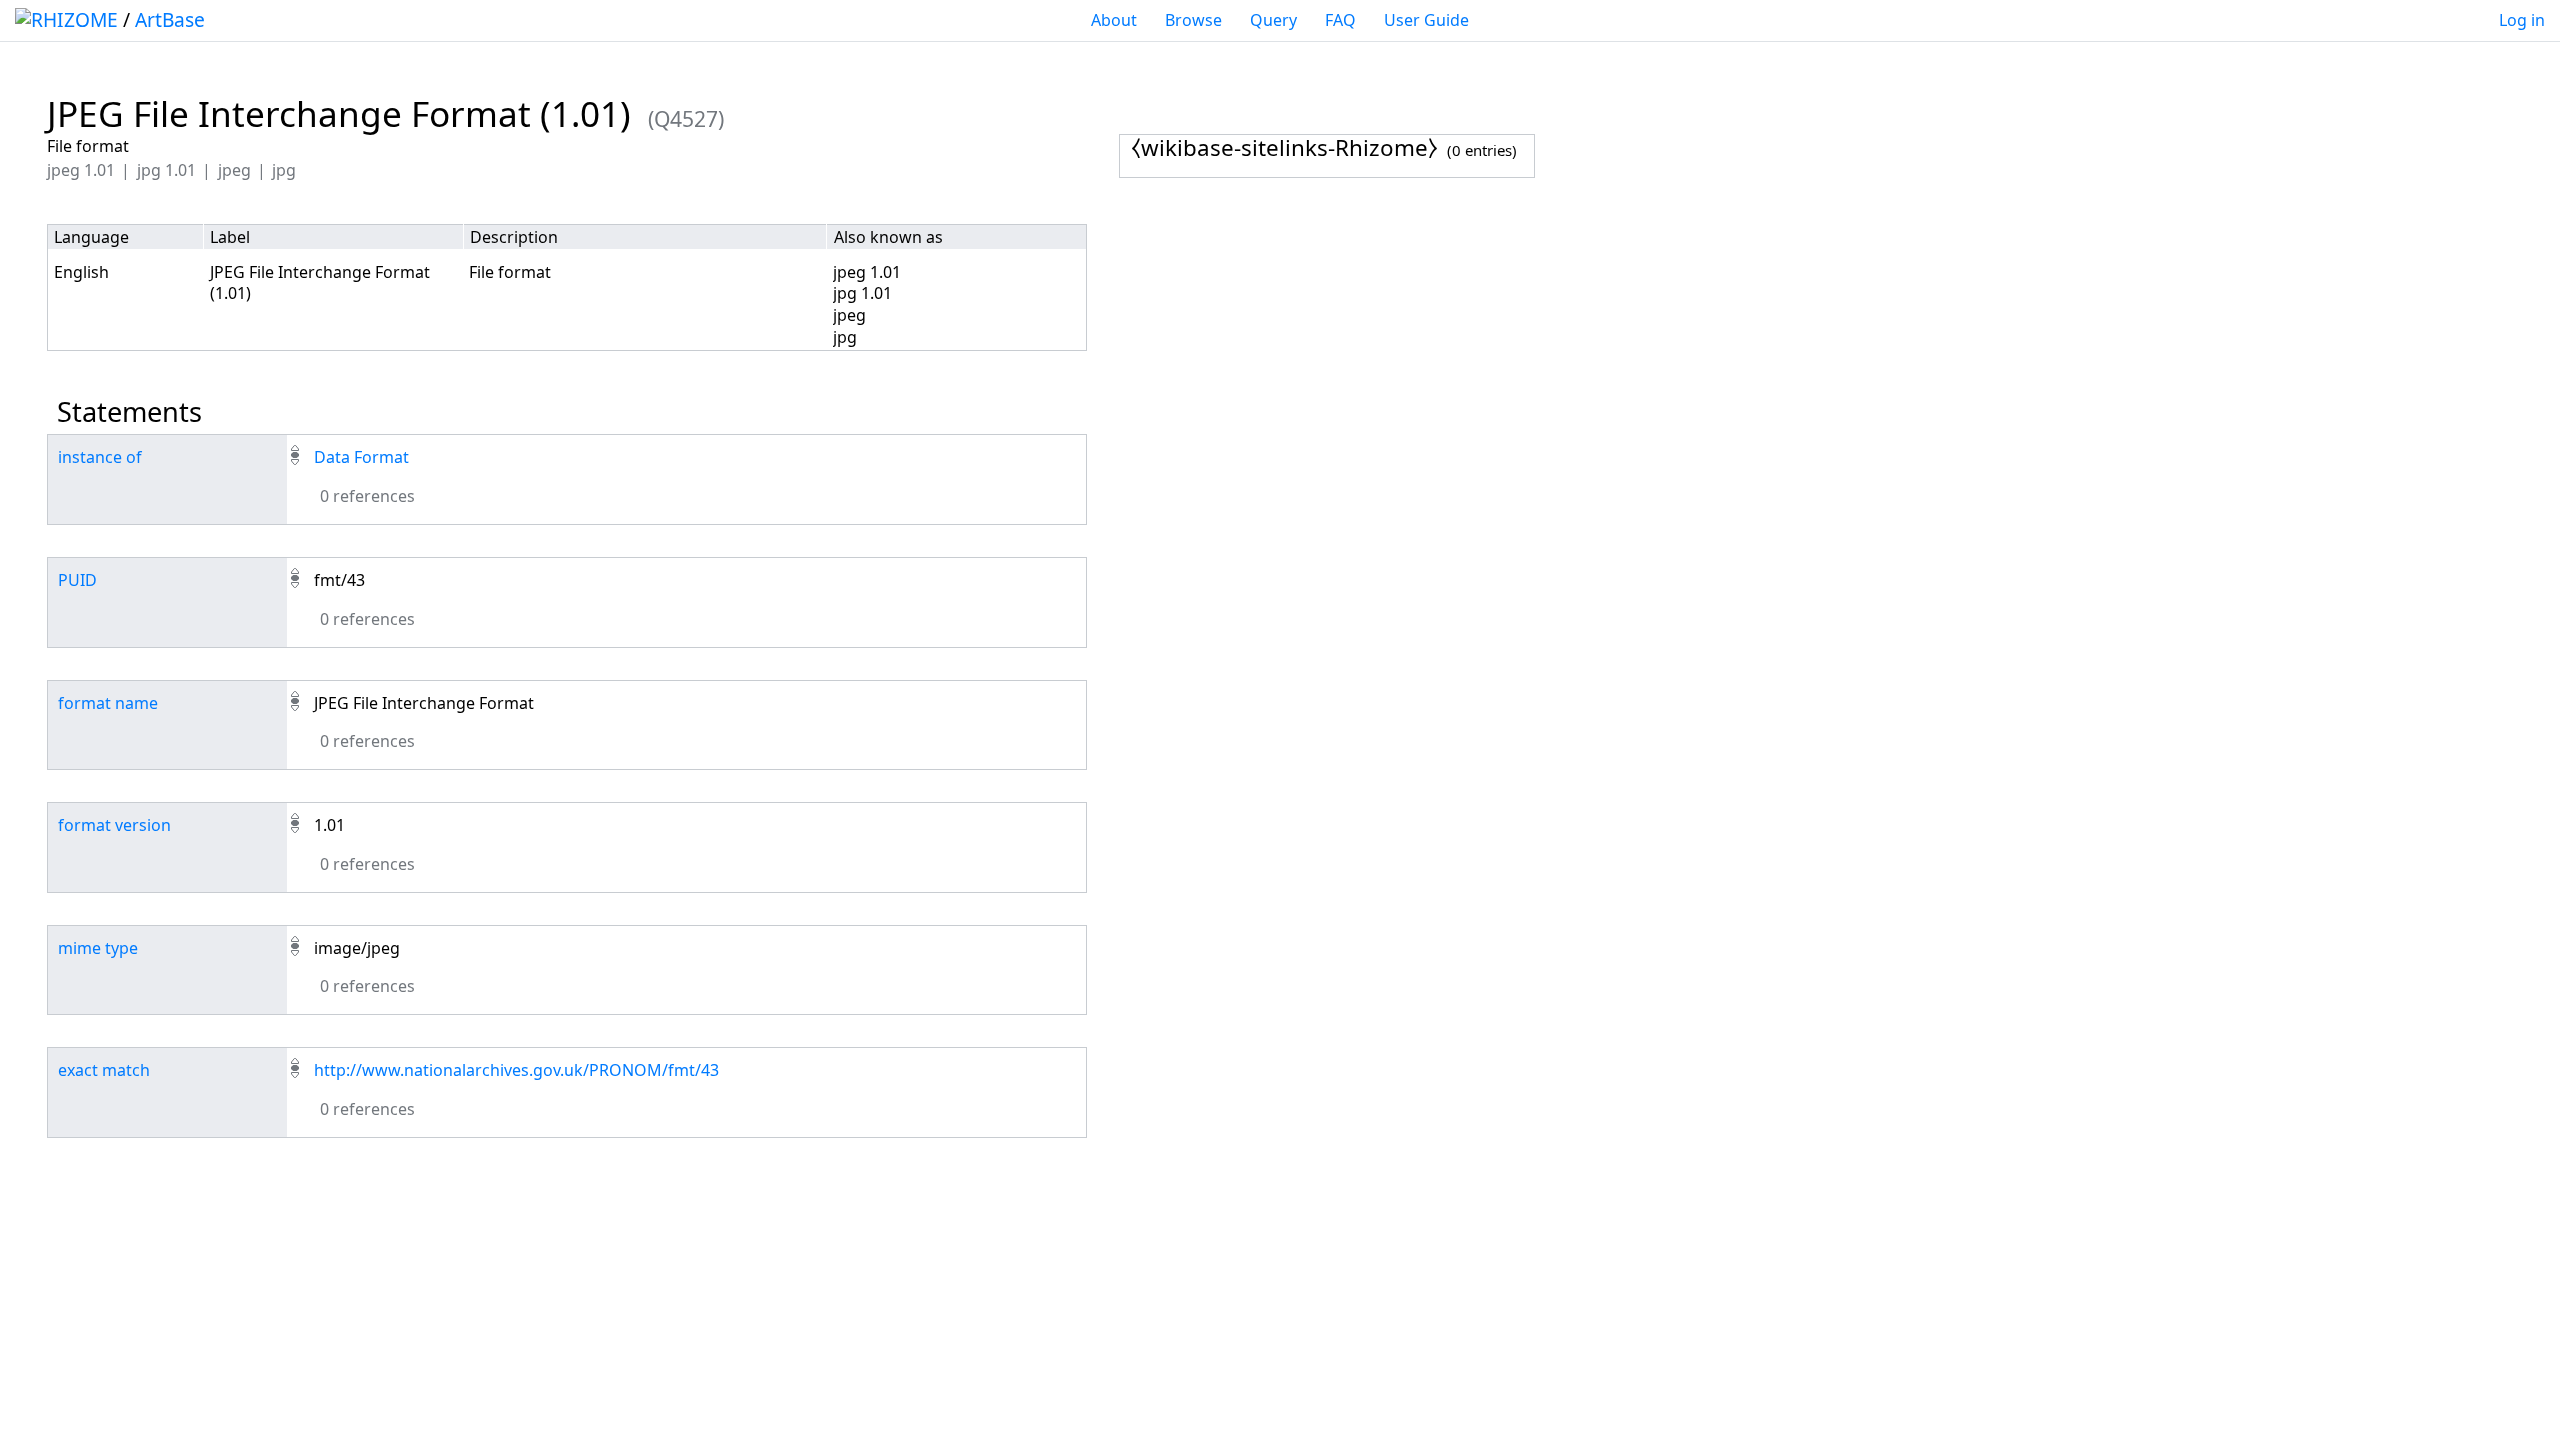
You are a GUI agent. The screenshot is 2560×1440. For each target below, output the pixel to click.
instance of (100, 457)
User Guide (1426, 20)
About (1114, 20)
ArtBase (170, 19)
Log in (2522, 20)
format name (108, 703)
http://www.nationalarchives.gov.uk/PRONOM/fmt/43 (516, 1070)
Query (1273, 20)
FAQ (1340, 20)
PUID (77, 580)
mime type (98, 948)
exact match (104, 1070)
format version (114, 825)
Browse (1193, 20)
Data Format (361, 457)
